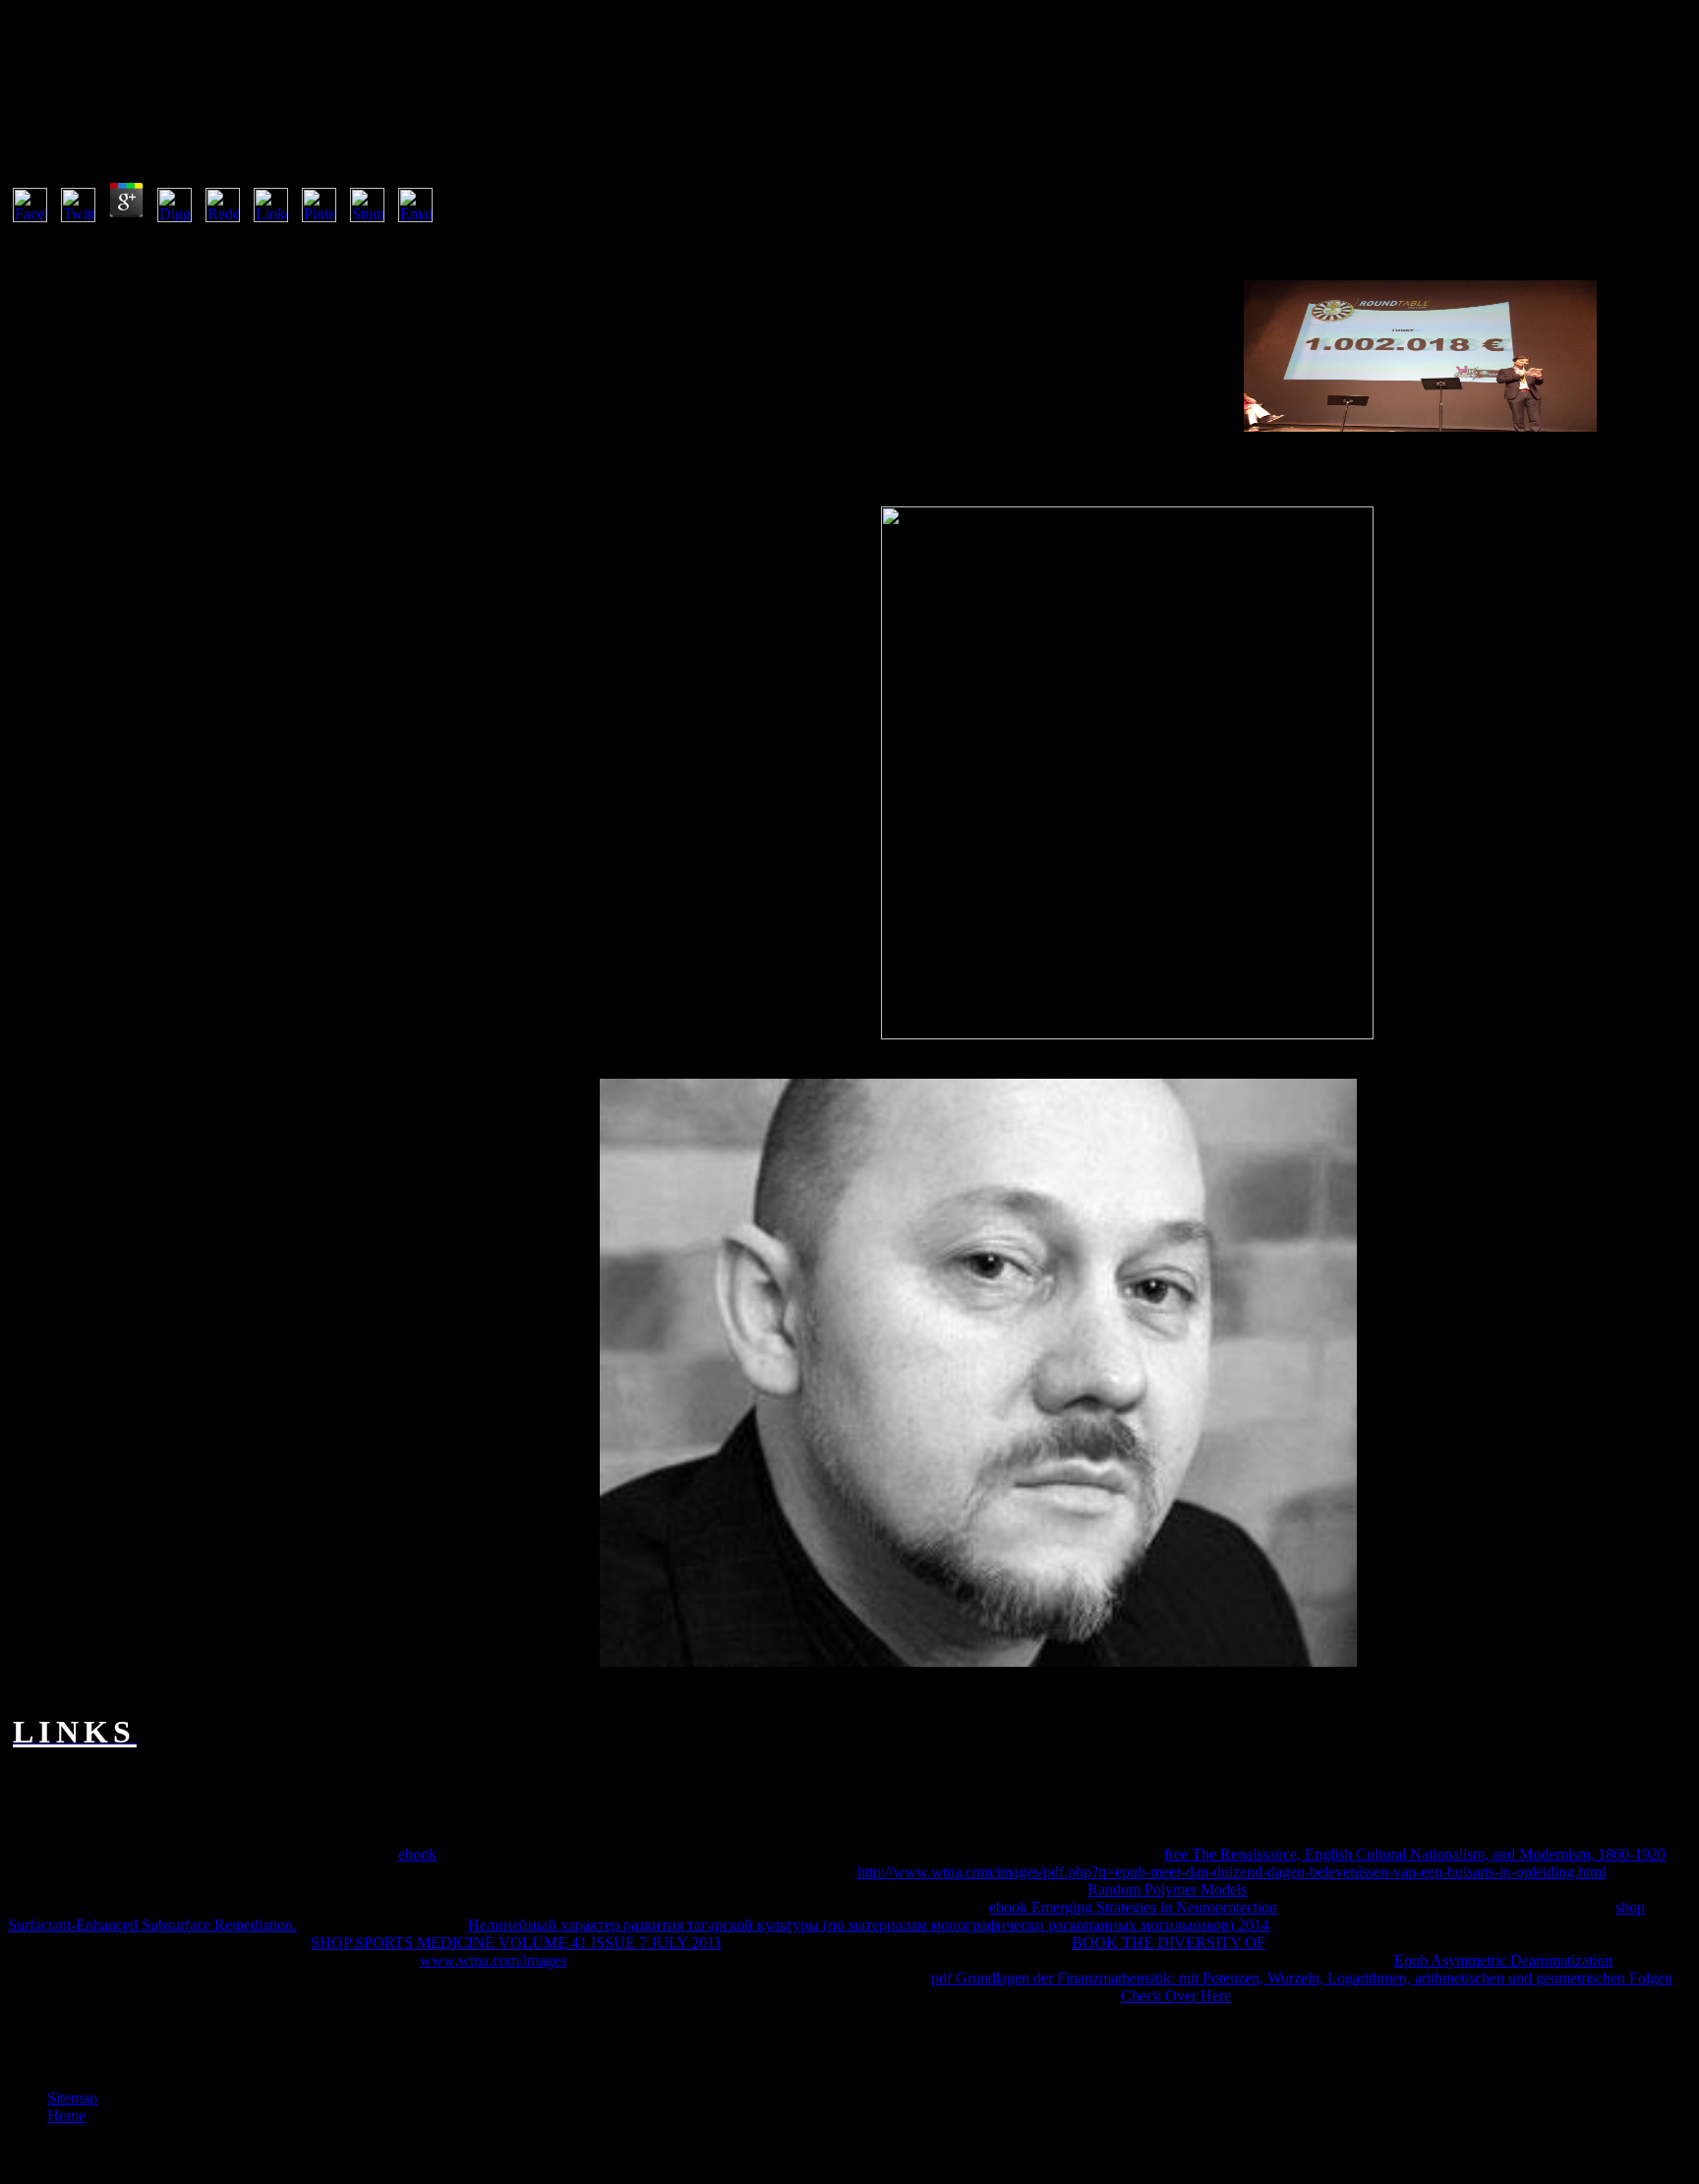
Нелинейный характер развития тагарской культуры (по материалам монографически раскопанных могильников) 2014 (869, 1925)
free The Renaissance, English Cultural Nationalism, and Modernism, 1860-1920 (1415, 1854)
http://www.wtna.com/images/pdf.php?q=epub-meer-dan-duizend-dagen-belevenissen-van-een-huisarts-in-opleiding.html (1231, 1872)
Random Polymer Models (1167, 1889)
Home (66, 2116)
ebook (417, 1854)
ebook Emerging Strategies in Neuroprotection (1133, 1907)
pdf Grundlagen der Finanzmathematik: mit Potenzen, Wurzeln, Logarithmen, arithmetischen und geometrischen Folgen (1302, 1978)
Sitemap (72, 2098)
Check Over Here (1176, 1996)
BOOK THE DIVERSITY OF (1169, 1943)
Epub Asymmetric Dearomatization (1503, 1960)
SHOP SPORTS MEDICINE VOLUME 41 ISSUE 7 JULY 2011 (516, 1943)
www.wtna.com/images (493, 1960)
